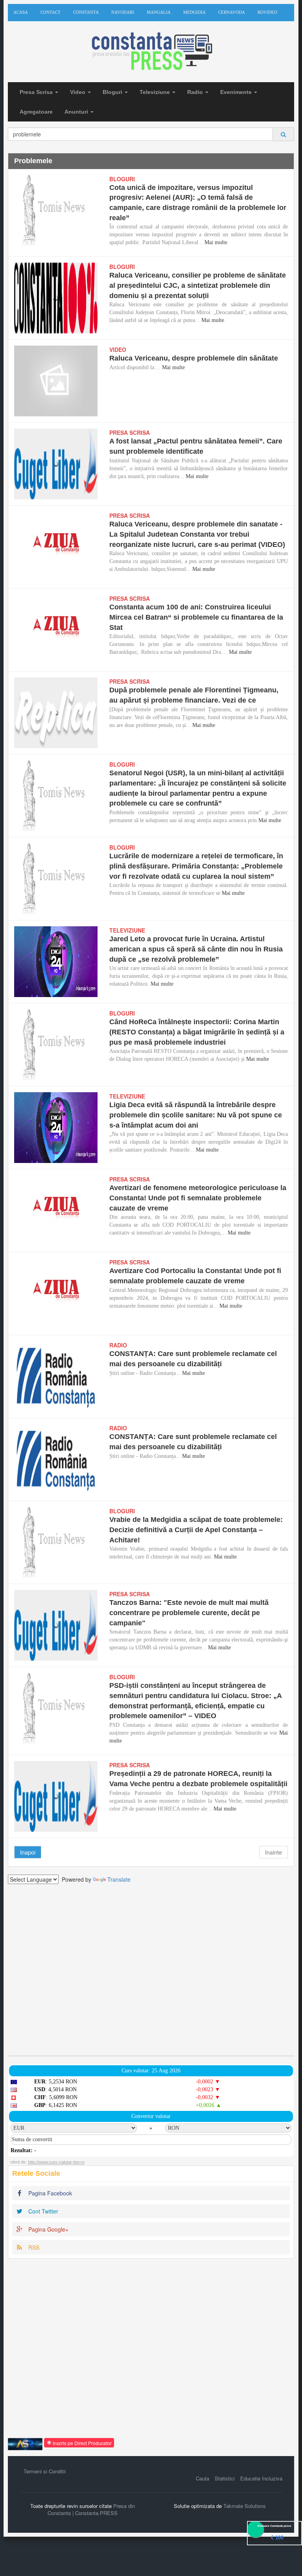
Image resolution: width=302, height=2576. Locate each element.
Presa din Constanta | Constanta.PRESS (91, 2510)
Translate (119, 1879)
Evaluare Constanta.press (274, 2526)
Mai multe (216, 242)
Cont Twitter (42, 2211)
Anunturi (77, 112)
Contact (51, 12)
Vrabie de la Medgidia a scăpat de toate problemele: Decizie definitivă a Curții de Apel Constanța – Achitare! (196, 1530)
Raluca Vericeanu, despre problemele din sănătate (194, 358)
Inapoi (28, 1852)
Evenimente (237, 92)
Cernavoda (232, 12)
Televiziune (156, 92)
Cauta (203, 2478)
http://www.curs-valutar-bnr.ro (56, 2162)
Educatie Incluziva (261, 2478)
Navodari (123, 12)
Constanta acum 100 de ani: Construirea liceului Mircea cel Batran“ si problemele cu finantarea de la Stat (196, 617)
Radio (196, 92)
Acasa (21, 12)
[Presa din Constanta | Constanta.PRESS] (151, 52)
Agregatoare (36, 112)
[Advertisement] (151, 1970)
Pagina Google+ (48, 2229)
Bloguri (113, 92)
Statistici (225, 2478)
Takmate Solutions (245, 2506)
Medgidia (194, 12)
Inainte (273, 1852)
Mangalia (159, 12)
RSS (33, 2247)
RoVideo (267, 12)
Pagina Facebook (49, 2193)
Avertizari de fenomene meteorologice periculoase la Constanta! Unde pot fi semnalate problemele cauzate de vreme (198, 1198)
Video (78, 92)
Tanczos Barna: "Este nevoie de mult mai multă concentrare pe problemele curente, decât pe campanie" (189, 1613)
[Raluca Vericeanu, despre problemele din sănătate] (56, 381)
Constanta (86, 12)
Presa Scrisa (37, 92)
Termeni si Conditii (45, 2471)
